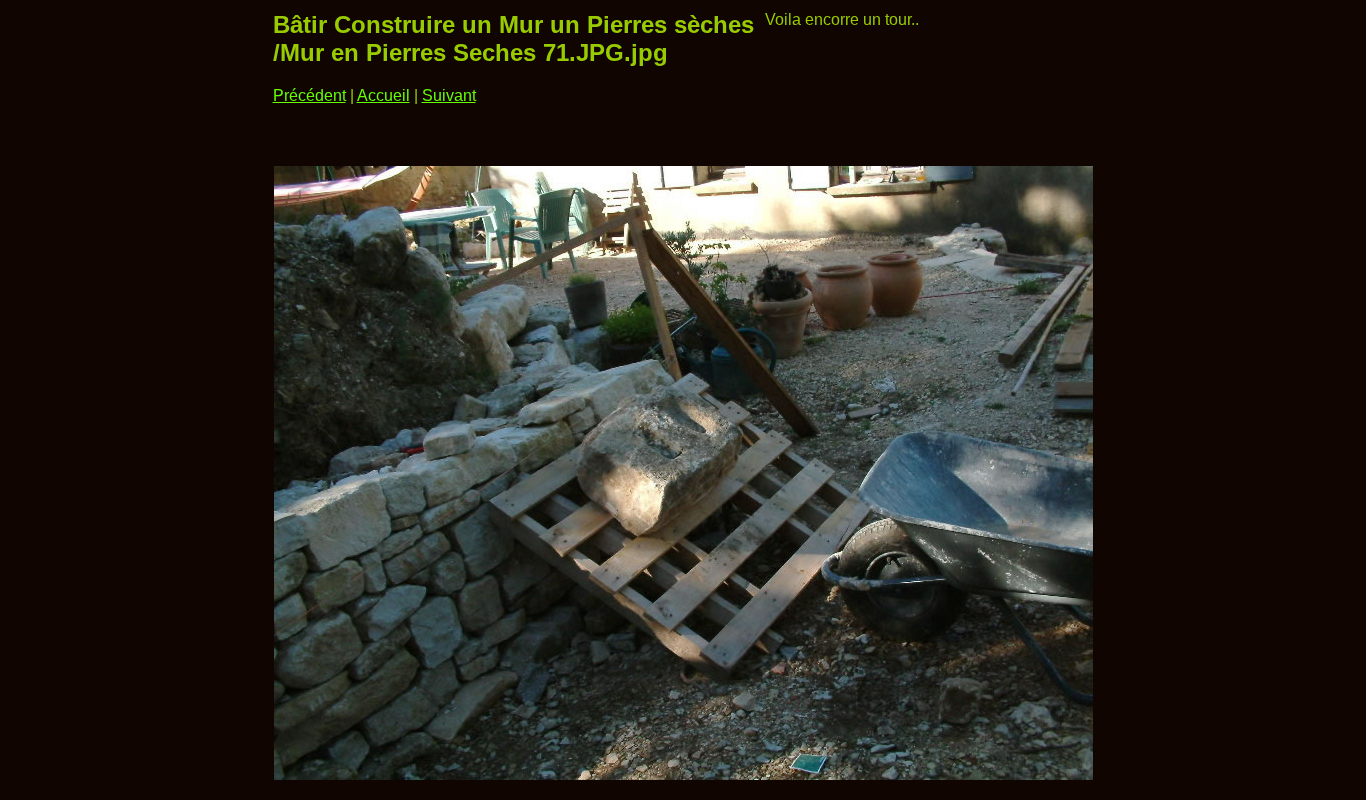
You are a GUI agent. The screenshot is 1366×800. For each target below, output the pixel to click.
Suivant (449, 95)
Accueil (383, 95)
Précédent (309, 95)
